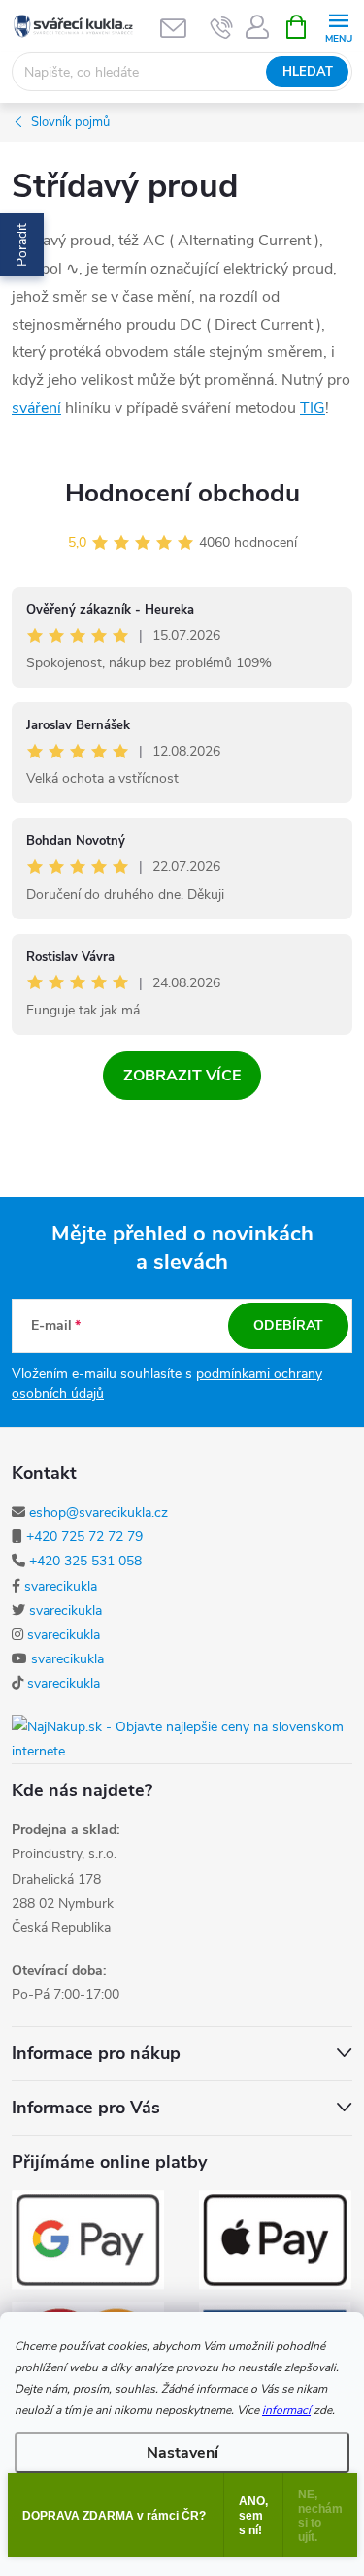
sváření (36, 408)
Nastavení (182, 2453)
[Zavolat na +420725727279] (222, 27)
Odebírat (288, 1325)
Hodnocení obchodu (182, 493)
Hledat (308, 72)
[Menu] (338, 26)
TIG (313, 408)
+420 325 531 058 (85, 1561)
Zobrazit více (182, 1076)
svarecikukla (61, 1586)
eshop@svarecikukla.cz (99, 1513)
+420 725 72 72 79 (84, 1537)
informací (286, 2410)
